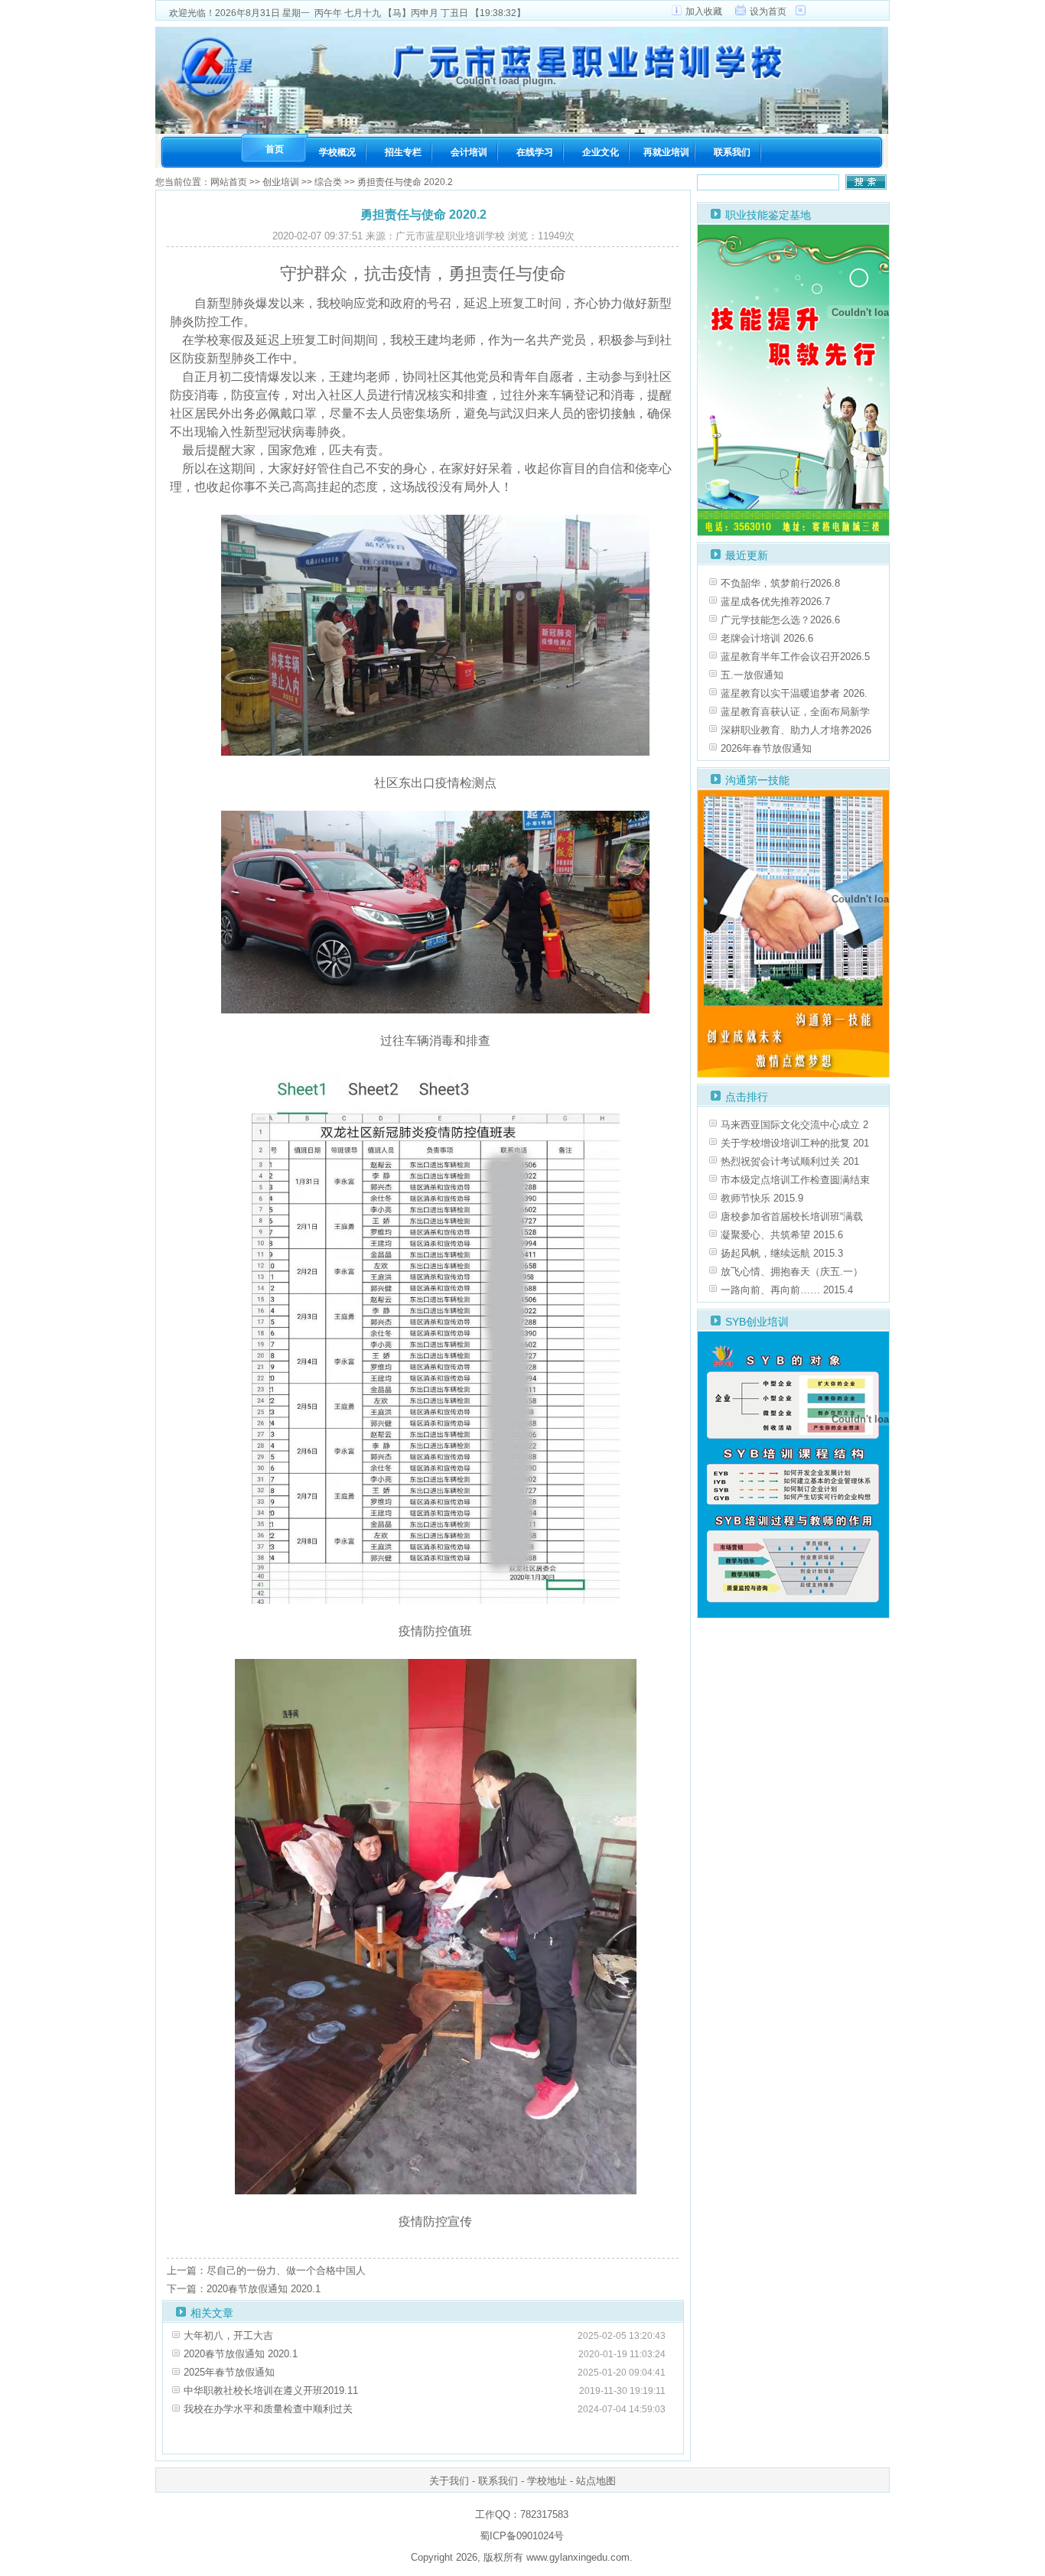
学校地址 (547, 2481)
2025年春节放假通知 (229, 2372)
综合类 (328, 182)
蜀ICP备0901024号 (522, 2536)
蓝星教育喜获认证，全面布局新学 (795, 712)
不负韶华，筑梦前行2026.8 (780, 583)
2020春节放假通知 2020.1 (241, 2354)
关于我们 (449, 2481)
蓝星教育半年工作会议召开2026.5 (795, 657)
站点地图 (596, 2481)
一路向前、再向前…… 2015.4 (787, 1290)
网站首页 (229, 182)
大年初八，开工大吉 (228, 2335)
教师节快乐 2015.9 (762, 1198)
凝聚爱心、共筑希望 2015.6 (782, 1235)
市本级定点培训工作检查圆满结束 (795, 1180)
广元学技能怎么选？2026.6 (780, 620)
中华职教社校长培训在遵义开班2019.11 (271, 2391)
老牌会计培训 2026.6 (767, 638)
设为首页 (768, 11)
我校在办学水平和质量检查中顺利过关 (268, 2409)
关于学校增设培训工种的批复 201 (795, 1143)
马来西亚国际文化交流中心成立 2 (794, 1125)
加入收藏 (704, 11)
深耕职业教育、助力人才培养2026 (796, 730)
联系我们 (498, 2481)
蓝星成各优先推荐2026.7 (775, 602)
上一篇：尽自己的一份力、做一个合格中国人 (266, 2270)
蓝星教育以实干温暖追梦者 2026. (794, 693)
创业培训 (281, 182)
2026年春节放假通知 (766, 748)
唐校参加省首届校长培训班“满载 (792, 1216)
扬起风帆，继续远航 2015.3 (782, 1253)
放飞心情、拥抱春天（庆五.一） (792, 1272)
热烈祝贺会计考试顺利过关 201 (790, 1161)
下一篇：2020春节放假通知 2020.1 (244, 2289)
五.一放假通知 (752, 675)
